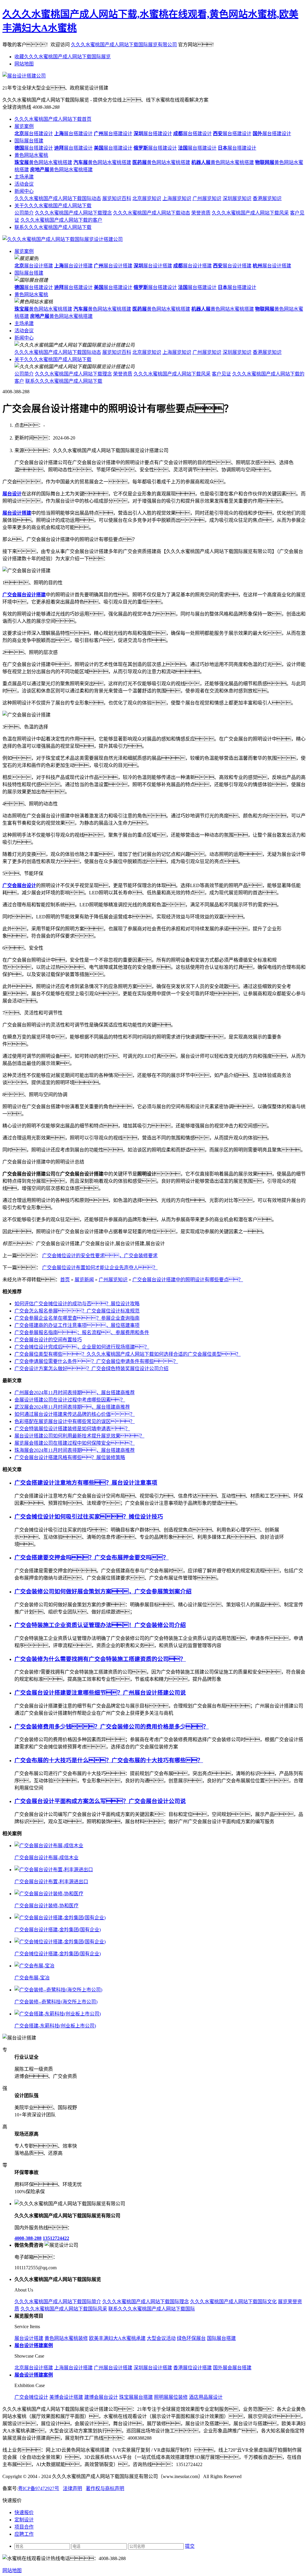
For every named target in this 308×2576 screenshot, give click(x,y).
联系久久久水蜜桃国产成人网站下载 (53, 227)
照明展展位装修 (171, 2397)
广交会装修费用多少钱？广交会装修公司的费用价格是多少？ (112, 1727)
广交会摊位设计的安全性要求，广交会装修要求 (100, 1256)
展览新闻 (84, 1280)
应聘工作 (24, 2534)
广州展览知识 (207, 198)
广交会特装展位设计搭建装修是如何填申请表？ (72, 1429)
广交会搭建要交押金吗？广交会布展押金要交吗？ (92, 1557)
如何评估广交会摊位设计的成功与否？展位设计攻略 (77, 1304)
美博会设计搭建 (66, 2397)
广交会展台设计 (19, 885)
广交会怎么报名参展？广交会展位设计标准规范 (77, 1311)
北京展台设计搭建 (34, 2368)
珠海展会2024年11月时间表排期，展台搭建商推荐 (75, 1450)
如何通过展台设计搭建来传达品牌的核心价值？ (75, 1414)
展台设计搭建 (34, 266)
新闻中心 (24, 191)
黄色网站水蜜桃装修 (66, 2338)
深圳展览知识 (237, 198)
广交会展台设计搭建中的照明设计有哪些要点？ (188, 1280)
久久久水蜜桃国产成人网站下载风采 (250, 213)
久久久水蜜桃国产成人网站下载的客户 (61, 220)
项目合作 (24, 2527)
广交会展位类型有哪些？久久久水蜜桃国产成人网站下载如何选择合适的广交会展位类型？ (128, 1354)
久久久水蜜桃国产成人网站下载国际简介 (58, 2302)
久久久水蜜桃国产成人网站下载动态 (152, 213)
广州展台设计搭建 (113, 2368)
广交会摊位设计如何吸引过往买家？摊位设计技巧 (89, 1517)
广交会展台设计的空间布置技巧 (48, 1340)
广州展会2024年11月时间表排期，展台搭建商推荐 (75, 1393)
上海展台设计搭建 (73, 2368)
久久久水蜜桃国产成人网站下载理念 (73, 213)
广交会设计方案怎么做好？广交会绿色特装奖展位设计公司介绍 (91, 1369)
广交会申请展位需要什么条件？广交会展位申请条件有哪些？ (96, 1361)
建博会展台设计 (101, 2397)
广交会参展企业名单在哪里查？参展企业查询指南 (77, 1318)
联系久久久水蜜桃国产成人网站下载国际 (152, 2309)
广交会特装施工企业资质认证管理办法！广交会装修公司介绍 (100, 1625)
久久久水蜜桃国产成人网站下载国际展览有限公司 (124, 45)
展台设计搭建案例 (34, 2345)
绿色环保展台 (191, 2338)
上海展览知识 (177, 198)
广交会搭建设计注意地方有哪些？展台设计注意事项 (86, 1483)
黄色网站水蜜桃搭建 (43, 162)
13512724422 (56, 2238)
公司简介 (24, 213)
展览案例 (24, 126)
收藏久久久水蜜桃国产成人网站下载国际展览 (63, 57)
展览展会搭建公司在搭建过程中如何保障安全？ (75, 1443)
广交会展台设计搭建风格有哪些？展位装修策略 (70, 1457)
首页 (65, 1280)
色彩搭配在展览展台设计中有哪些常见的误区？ (75, 1421)
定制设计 (24, 2520)
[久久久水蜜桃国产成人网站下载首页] (63, 239)
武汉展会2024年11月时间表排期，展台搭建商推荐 (72, 1407)
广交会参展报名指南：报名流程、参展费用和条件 (82, 1332)
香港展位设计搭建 (192, 2368)
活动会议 (24, 184)
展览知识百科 (117, 198)
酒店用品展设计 (206, 2397)
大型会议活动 (161, 2338)
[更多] (27, 1834)
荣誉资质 (201, 213)
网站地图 (24, 64)
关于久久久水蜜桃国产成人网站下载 (53, 206)
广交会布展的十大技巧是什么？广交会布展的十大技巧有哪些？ (109, 1760)
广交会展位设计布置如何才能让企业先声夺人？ (100, 1268)
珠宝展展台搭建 (136, 2397)
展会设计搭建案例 (34, 2375)
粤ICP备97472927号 (39, 2488)
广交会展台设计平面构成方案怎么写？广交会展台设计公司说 (100, 1801)
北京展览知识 (147, 198)
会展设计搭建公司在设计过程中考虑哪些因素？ (70, 1400)
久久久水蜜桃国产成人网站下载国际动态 (58, 198)
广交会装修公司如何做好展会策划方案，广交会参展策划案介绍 (103, 1591)
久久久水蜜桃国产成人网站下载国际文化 (233, 2302)
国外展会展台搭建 (232, 2368)
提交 (190, 2546)
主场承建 (24, 177)
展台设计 (12, 494)
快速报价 (24, 2512)
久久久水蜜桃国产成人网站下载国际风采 (64, 2309)
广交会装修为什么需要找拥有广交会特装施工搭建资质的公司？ (100, 1659)
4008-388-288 (28, 2238)
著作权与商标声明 (105, 2488)
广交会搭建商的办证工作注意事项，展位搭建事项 (77, 1325)
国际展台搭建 (29, 141)
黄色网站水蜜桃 (31, 155)
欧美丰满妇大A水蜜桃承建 (117, 2338)
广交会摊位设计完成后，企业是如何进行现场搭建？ (82, 1347)
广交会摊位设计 (31, 2397)
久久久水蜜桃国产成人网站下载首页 (53, 119)
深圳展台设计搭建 (153, 2368)
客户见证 (221, 374)
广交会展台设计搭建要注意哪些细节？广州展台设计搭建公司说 (100, 1693)
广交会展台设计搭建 (24, 595)
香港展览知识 (267, 198)
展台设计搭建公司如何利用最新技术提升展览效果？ (79, 1436)
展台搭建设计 (34, 134)
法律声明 (72, 2488)
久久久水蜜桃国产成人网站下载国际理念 (146, 2302)
